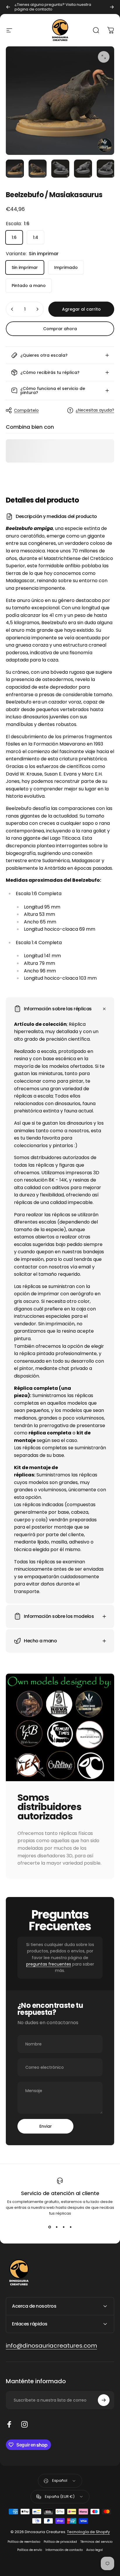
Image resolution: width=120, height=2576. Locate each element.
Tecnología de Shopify (88, 2532)
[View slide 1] (50, 2227)
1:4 (36, 237)
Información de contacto (64, 2550)
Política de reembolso (24, 2542)
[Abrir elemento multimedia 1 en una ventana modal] (104, 57)
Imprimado (66, 267)
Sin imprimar (25, 267)
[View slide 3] (63, 2227)
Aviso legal (95, 2550)
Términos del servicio (96, 2542)
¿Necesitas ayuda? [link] (95, 410)
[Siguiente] (112, 7)
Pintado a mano (29, 286)
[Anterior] (8, 7)
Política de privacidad (60, 2542)
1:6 (14, 237)
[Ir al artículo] (15, 169)
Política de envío (30, 2550)
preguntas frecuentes (49, 1964)
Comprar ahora (60, 329)
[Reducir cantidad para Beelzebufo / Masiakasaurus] (12, 309)
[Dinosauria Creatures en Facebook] (9, 2424)
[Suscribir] (104, 2400)
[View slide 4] (70, 2227)
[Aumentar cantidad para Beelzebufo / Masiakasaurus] (37, 309)
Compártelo (26, 410)
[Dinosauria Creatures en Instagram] (24, 2424)
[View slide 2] (57, 2227)
